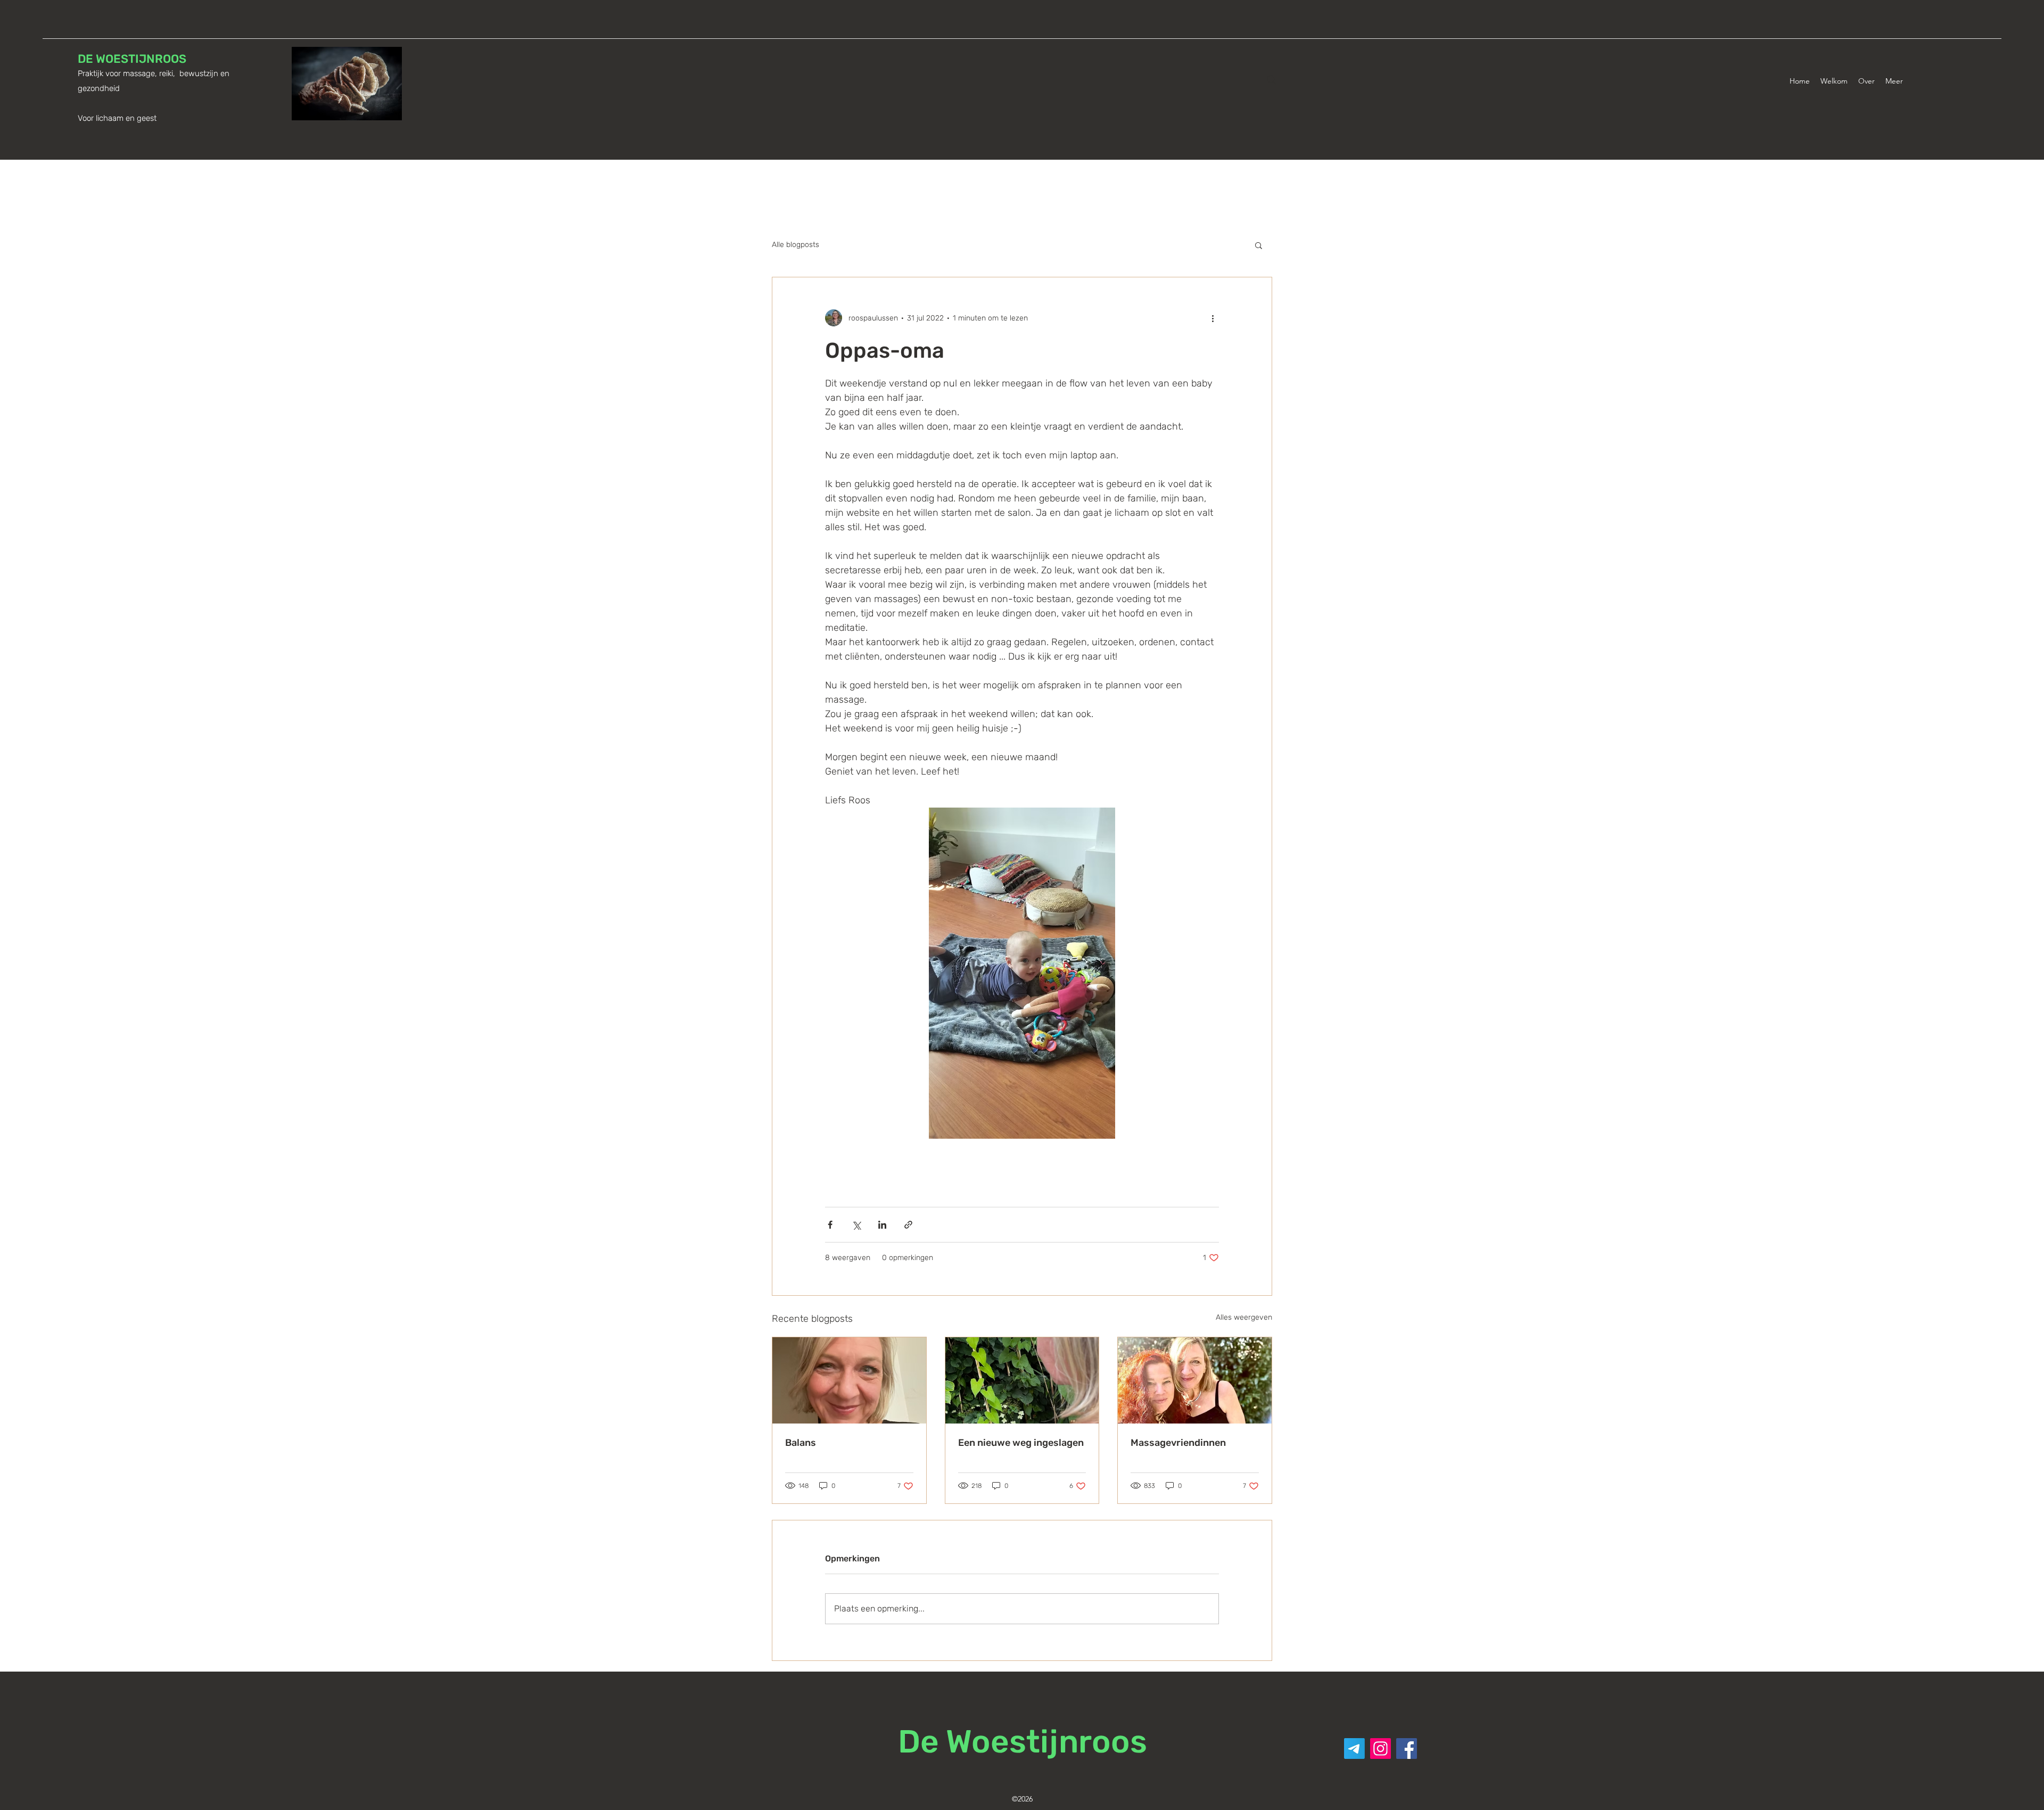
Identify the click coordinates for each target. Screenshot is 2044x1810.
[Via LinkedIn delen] (882, 1225)
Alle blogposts (796, 245)
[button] (1259, 245)
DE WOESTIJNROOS (132, 59)
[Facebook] (1407, 1749)
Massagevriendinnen (1178, 1443)
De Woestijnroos (1023, 1742)
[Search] (1272, 80)
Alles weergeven (1244, 1317)
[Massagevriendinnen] (1195, 1380)
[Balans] (849, 1380)
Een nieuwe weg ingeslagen (1021, 1443)
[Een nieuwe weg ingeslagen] (1022, 1380)
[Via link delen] (908, 1225)
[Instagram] (1380, 1749)
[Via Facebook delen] (830, 1225)
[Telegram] (1354, 1749)
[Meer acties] (1213, 318)
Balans (801, 1443)
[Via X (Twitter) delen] (856, 1225)
